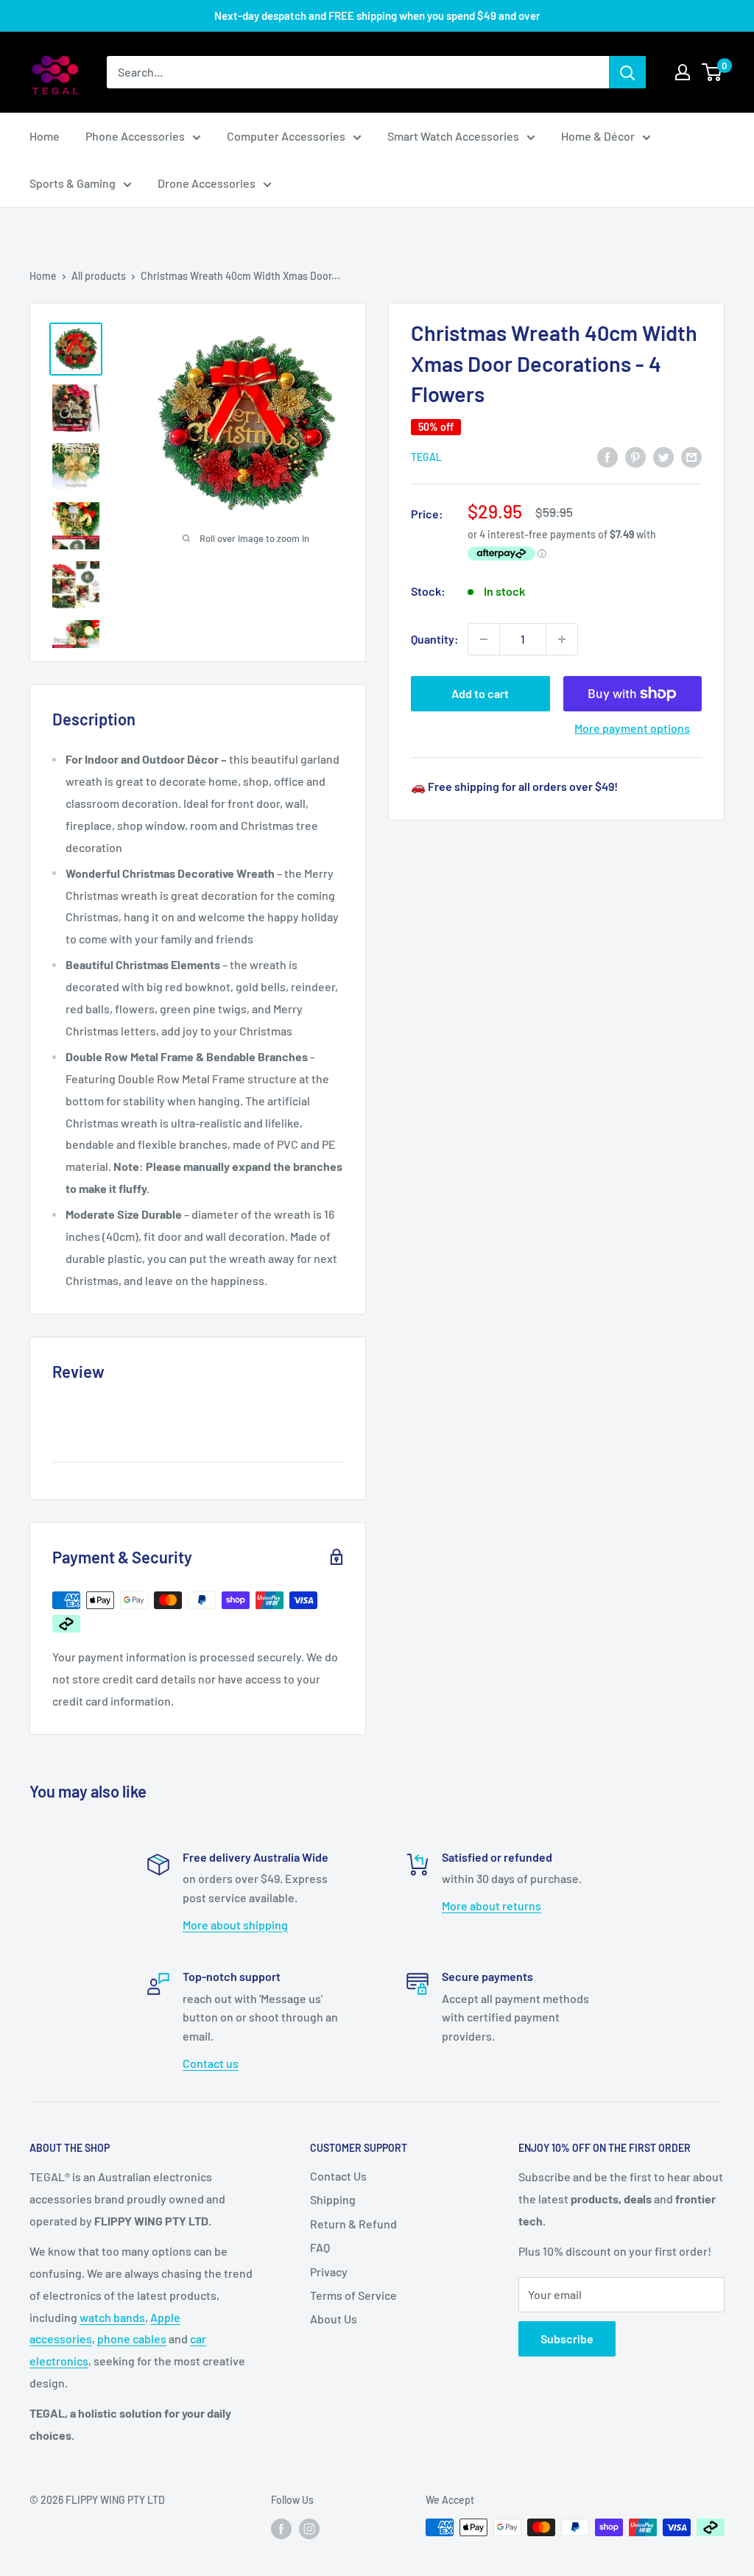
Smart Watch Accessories (453, 136)
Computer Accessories (286, 136)
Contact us (211, 2063)
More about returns (491, 1905)
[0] (712, 72)
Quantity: (435, 639)
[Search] (627, 72)
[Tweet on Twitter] (663, 456)
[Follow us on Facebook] (281, 2529)
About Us (334, 2319)
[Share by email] (691, 456)
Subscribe (567, 2339)
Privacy (329, 2271)
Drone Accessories (207, 183)
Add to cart (480, 693)
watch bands (112, 2317)
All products (99, 276)
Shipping (333, 2199)
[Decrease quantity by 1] (484, 639)
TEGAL (426, 457)
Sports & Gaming (73, 183)
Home (45, 136)
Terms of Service (353, 2295)
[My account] (683, 72)
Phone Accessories (135, 136)
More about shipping (235, 1925)
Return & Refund (353, 2224)
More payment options (632, 728)
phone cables (132, 2339)
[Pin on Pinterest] (635, 456)
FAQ (320, 2247)
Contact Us (338, 2176)
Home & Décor (598, 136)
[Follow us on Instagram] (309, 2529)
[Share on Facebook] (607, 456)
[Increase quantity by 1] (562, 639)
